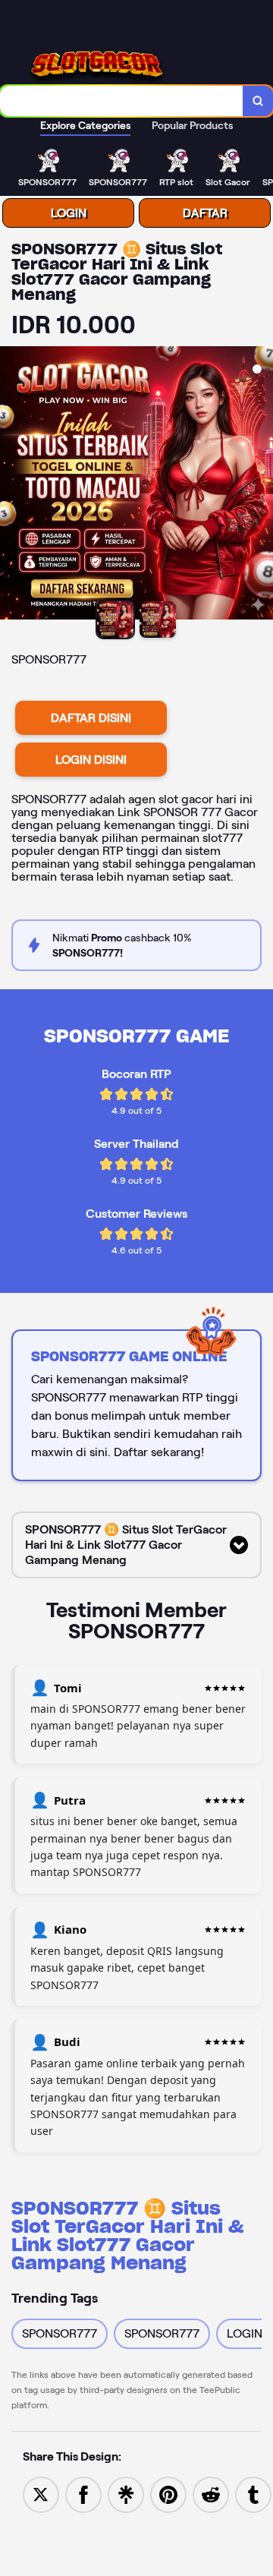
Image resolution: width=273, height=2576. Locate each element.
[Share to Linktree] (126, 2494)
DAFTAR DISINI (91, 718)
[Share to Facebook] (83, 2494)
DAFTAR (205, 213)
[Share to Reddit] (211, 2494)
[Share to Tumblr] (253, 2494)
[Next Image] (261, 485)
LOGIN (69, 213)
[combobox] (122, 101)
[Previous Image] (12, 485)
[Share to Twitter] (41, 2494)
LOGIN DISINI (91, 760)
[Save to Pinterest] (168, 2494)
